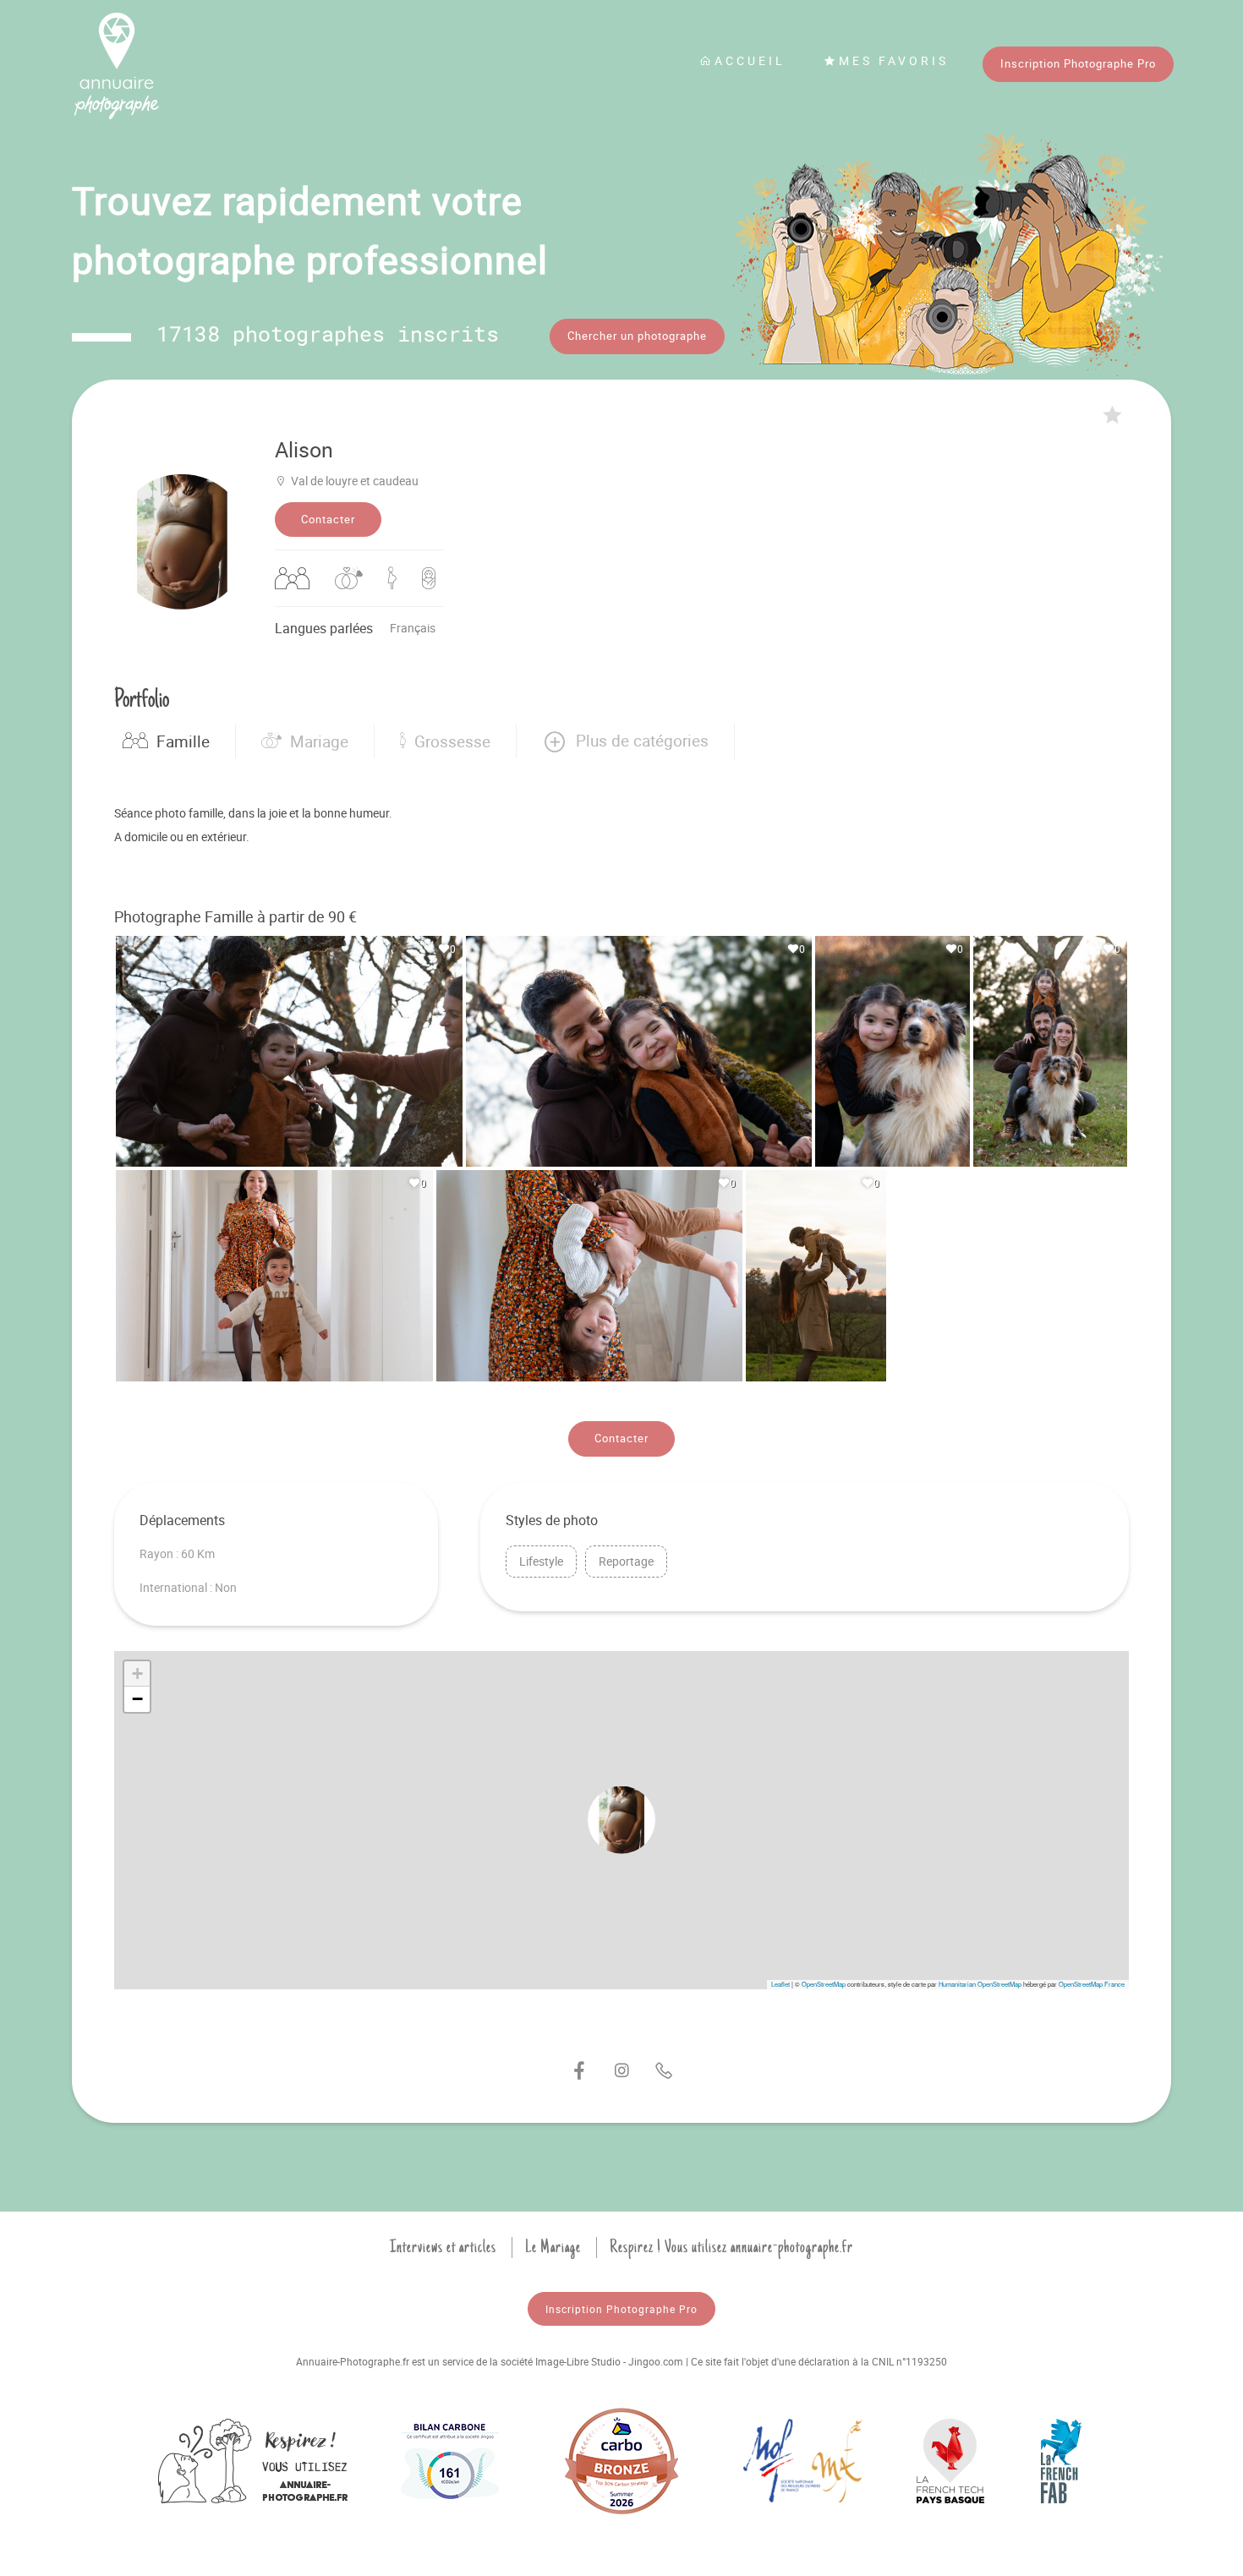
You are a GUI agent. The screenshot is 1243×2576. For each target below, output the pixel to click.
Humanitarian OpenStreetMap (980, 1984)
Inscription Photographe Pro (1078, 63)
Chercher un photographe (637, 336)
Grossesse (452, 741)
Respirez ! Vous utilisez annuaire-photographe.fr (731, 2247)
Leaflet (780, 1984)
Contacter (328, 519)
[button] (625, 741)
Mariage (319, 741)
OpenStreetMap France (1092, 1984)
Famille (183, 741)
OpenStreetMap (824, 1984)
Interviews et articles (443, 2247)
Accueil (750, 60)
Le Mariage (553, 2247)
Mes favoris (894, 60)
